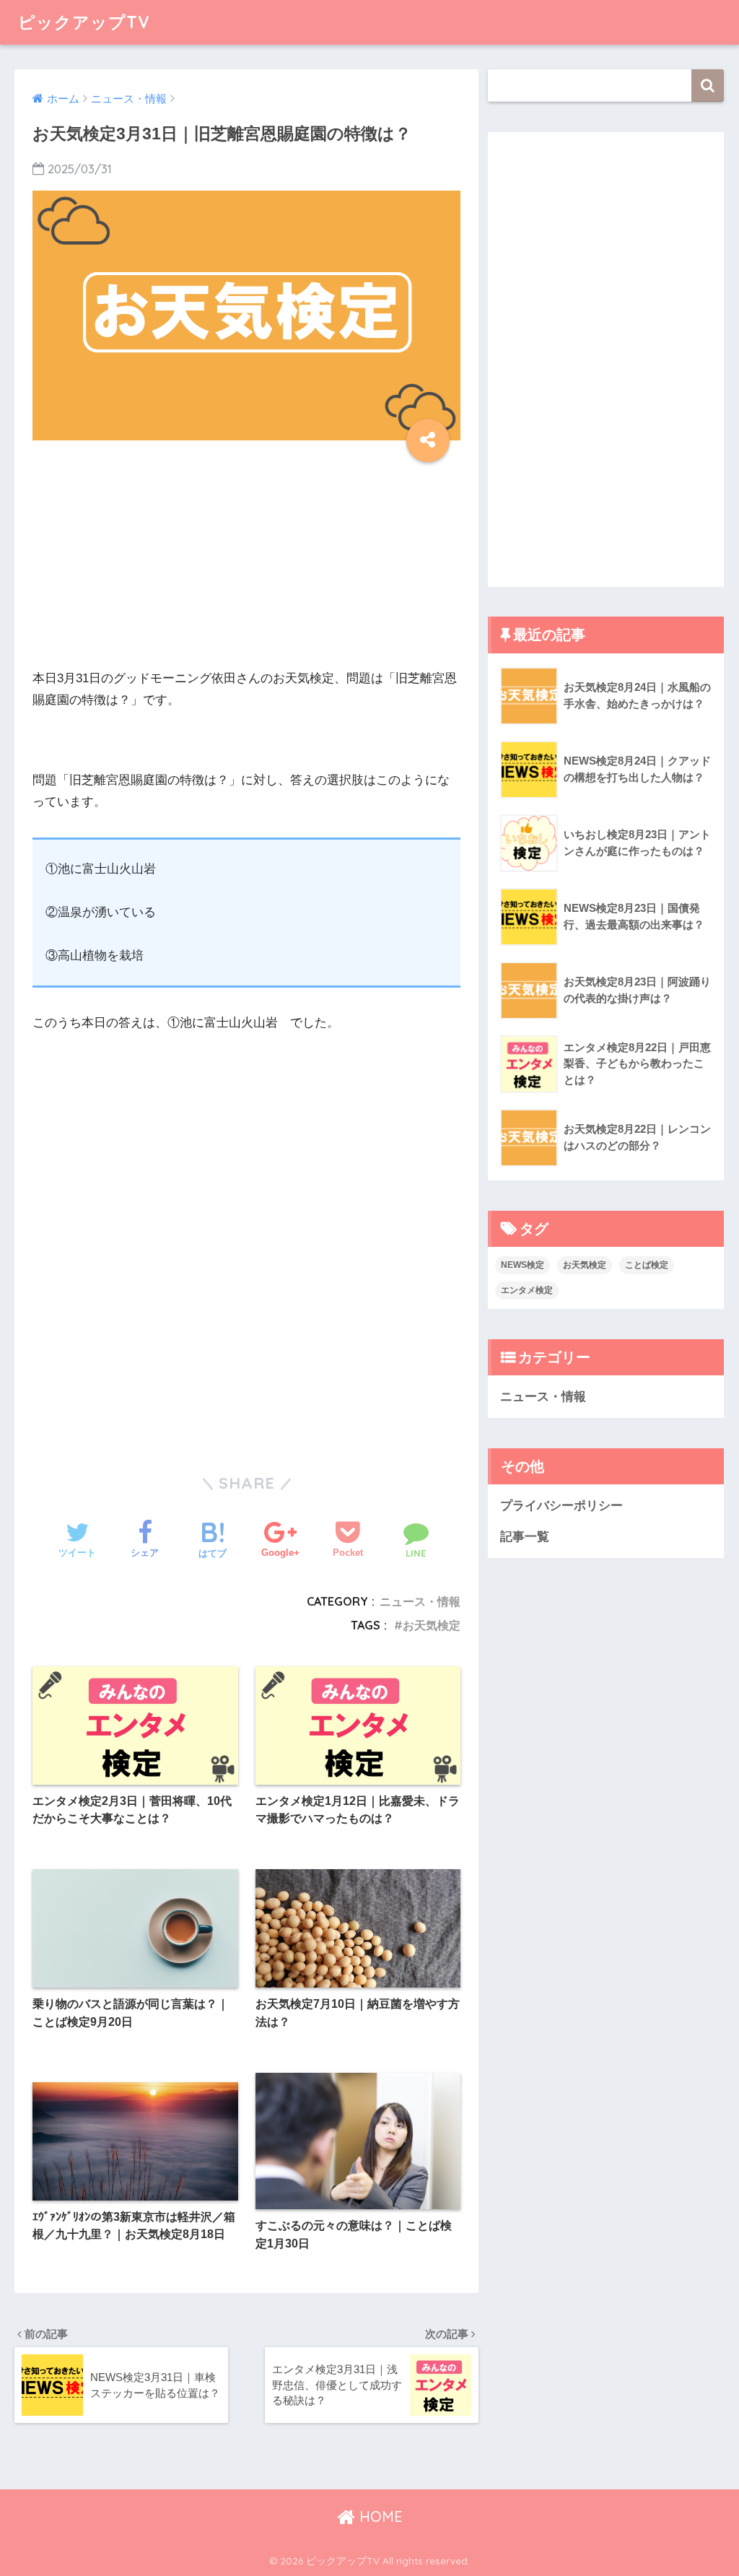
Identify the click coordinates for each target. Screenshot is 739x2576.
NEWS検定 (522, 1265)
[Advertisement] (246, 567)
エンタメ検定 (527, 1290)
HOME (379, 2516)
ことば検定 (647, 1265)
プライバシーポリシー (561, 1506)
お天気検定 (432, 1625)
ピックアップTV (84, 22)
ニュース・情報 (420, 1601)
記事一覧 (525, 1537)
